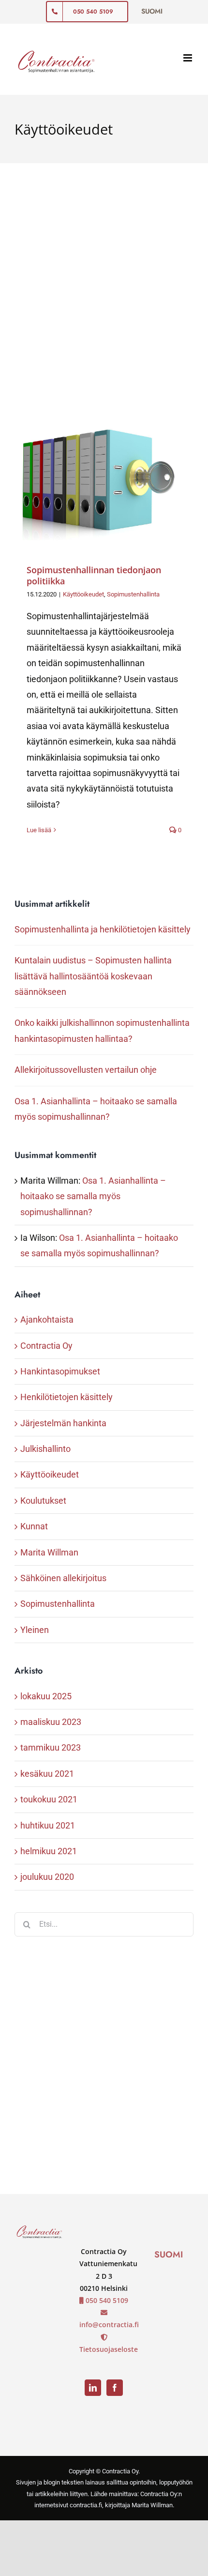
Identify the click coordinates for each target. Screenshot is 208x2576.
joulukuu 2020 (47, 1877)
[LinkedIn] (93, 2388)
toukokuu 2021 (49, 1799)
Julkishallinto (45, 1449)
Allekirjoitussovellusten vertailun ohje (86, 1070)
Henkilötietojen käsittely (67, 1397)
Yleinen (35, 1630)
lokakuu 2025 (46, 1696)
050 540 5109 (106, 2300)
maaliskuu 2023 (51, 1722)
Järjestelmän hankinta (63, 1423)
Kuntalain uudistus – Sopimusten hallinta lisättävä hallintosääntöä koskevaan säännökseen (93, 976)
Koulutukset (43, 1501)
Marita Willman (49, 1552)
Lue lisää (39, 830)
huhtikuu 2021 (48, 1825)
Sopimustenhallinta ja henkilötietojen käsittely (103, 929)
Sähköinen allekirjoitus (63, 1578)
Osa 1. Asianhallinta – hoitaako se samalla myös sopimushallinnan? (93, 1196)
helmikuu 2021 (49, 1851)
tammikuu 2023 (51, 1747)
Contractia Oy (46, 1346)
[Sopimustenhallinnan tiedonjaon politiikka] (104, 480)
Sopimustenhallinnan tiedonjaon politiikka (94, 575)
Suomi (169, 2255)
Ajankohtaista (47, 1319)
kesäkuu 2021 (47, 1774)
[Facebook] (115, 2388)
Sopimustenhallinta (133, 594)
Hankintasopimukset (60, 1371)
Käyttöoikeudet (83, 594)
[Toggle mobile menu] (188, 58)
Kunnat (34, 1526)
